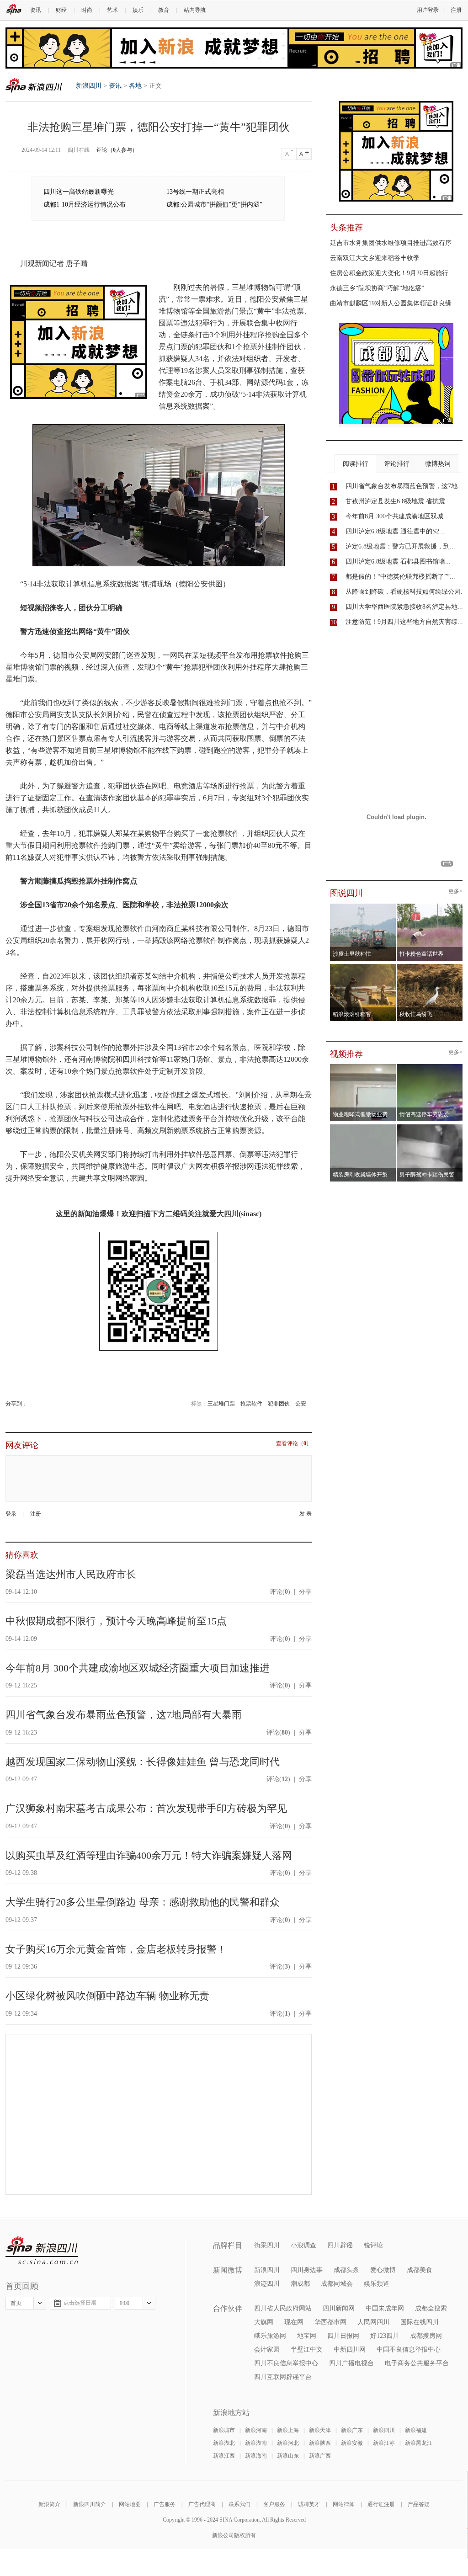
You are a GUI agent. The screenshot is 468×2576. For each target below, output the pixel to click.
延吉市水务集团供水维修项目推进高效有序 (391, 243)
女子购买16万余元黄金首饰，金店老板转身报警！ (116, 1949)
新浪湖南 (256, 2443)
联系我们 (239, 2504)
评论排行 (397, 464)
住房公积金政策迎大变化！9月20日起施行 (389, 273)
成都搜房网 (426, 2336)
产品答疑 (419, 2504)
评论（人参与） (117, 150)
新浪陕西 (320, 2443)
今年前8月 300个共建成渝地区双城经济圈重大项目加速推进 (138, 1668)
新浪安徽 (352, 2443)
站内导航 (195, 10)
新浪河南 (256, 2430)
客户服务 (274, 2504)
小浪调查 (303, 2245)
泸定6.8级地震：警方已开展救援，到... (400, 546)
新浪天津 (320, 2430)
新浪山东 (288, 2456)
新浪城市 (224, 2430)
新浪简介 (49, 2504)
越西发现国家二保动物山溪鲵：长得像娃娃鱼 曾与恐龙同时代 (143, 1762)
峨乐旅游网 (270, 2336)
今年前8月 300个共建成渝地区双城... (397, 516)
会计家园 (267, 2350)
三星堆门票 (221, 1404)
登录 (11, 1514)
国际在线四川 (420, 2322)
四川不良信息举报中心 (286, 2363)
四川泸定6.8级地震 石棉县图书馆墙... (398, 562)
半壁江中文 (307, 2350)
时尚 (87, 10)
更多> (455, 891)
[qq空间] (31, 1404)
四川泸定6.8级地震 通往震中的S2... (395, 531)
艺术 (112, 10)
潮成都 (300, 2284)
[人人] (34, 1404)
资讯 (36, 10)
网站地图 (130, 2504)
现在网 (294, 2322)
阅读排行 (356, 464)
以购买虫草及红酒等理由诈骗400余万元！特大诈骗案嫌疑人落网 (149, 1855)
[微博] (28, 1404)
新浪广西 (320, 2456)
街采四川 (267, 2245)
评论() (280, 1592)
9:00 (125, 2303)
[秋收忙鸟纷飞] (430, 967)
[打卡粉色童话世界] (430, 906)
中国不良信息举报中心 (409, 2350)
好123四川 (385, 2336)
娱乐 (138, 10)
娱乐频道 (377, 2284)
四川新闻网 (339, 2308)
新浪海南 (256, 2456)
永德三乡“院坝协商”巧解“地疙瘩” (377, 288)
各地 (135, 86)
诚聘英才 (309, 2504)
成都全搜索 (431, 2308)
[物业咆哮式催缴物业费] (389, 1067)
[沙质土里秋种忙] (363, 906)
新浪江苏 (384, 2443)
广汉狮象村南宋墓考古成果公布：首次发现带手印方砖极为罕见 (146, 1808)
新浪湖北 (224, 2443)
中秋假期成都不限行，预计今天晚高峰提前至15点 (116, 1621)
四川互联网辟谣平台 (283, 2377)
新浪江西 (224, 2456)
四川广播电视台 (351, 2363)
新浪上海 (288, 2430)
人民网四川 (373, 2322)
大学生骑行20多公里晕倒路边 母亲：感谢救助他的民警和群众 (143, 1902)
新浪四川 (34, 85)
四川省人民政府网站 (283, 2308)
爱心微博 (383, 2270)
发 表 (306, 1514)
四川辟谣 (340, 2245)
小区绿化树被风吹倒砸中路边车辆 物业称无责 (107, 1996)
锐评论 (373, 2245)
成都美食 (420, 2270)
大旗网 (264, 2322)
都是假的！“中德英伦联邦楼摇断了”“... (400, 577)
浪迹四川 (267, 2284)
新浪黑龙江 (419, 2443)
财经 (61, 10)
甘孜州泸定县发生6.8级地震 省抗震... (398, 501)
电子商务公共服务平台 (417, 2363)
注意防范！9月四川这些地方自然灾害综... (404, 622)
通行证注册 (381, 2504)
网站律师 (344, 2504)
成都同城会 (337, 2284)
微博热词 (438, 464)
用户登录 (428, 10)
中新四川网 (350, 2350)
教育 (164, 10)
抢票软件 (251, 1404)
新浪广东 (352, 2430)
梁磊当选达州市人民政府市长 (71, 1574)
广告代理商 (202, 2504)
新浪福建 (416, 2430)
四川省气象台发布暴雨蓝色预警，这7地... (404, 486)
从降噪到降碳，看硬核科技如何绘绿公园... (406, 592)
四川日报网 (343, 2336)
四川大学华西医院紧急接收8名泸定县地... (404, 607)
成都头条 (346, 2270)
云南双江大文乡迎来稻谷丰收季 (375, 258)
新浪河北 (288, 2443)
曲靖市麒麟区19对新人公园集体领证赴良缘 (391, 303)
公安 (301, 1404)
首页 (16, 2303)
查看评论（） (294, 1444)
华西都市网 (330, 2322)
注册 (456, 10)
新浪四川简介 (90, 2504)
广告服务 (165, 2504)
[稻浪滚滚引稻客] (363, 967)
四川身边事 (307, 2270)
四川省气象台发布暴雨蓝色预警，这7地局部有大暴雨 (124, 1715)
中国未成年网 (385, 2308)
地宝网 (307, 2336)
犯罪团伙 (279, 1404)
